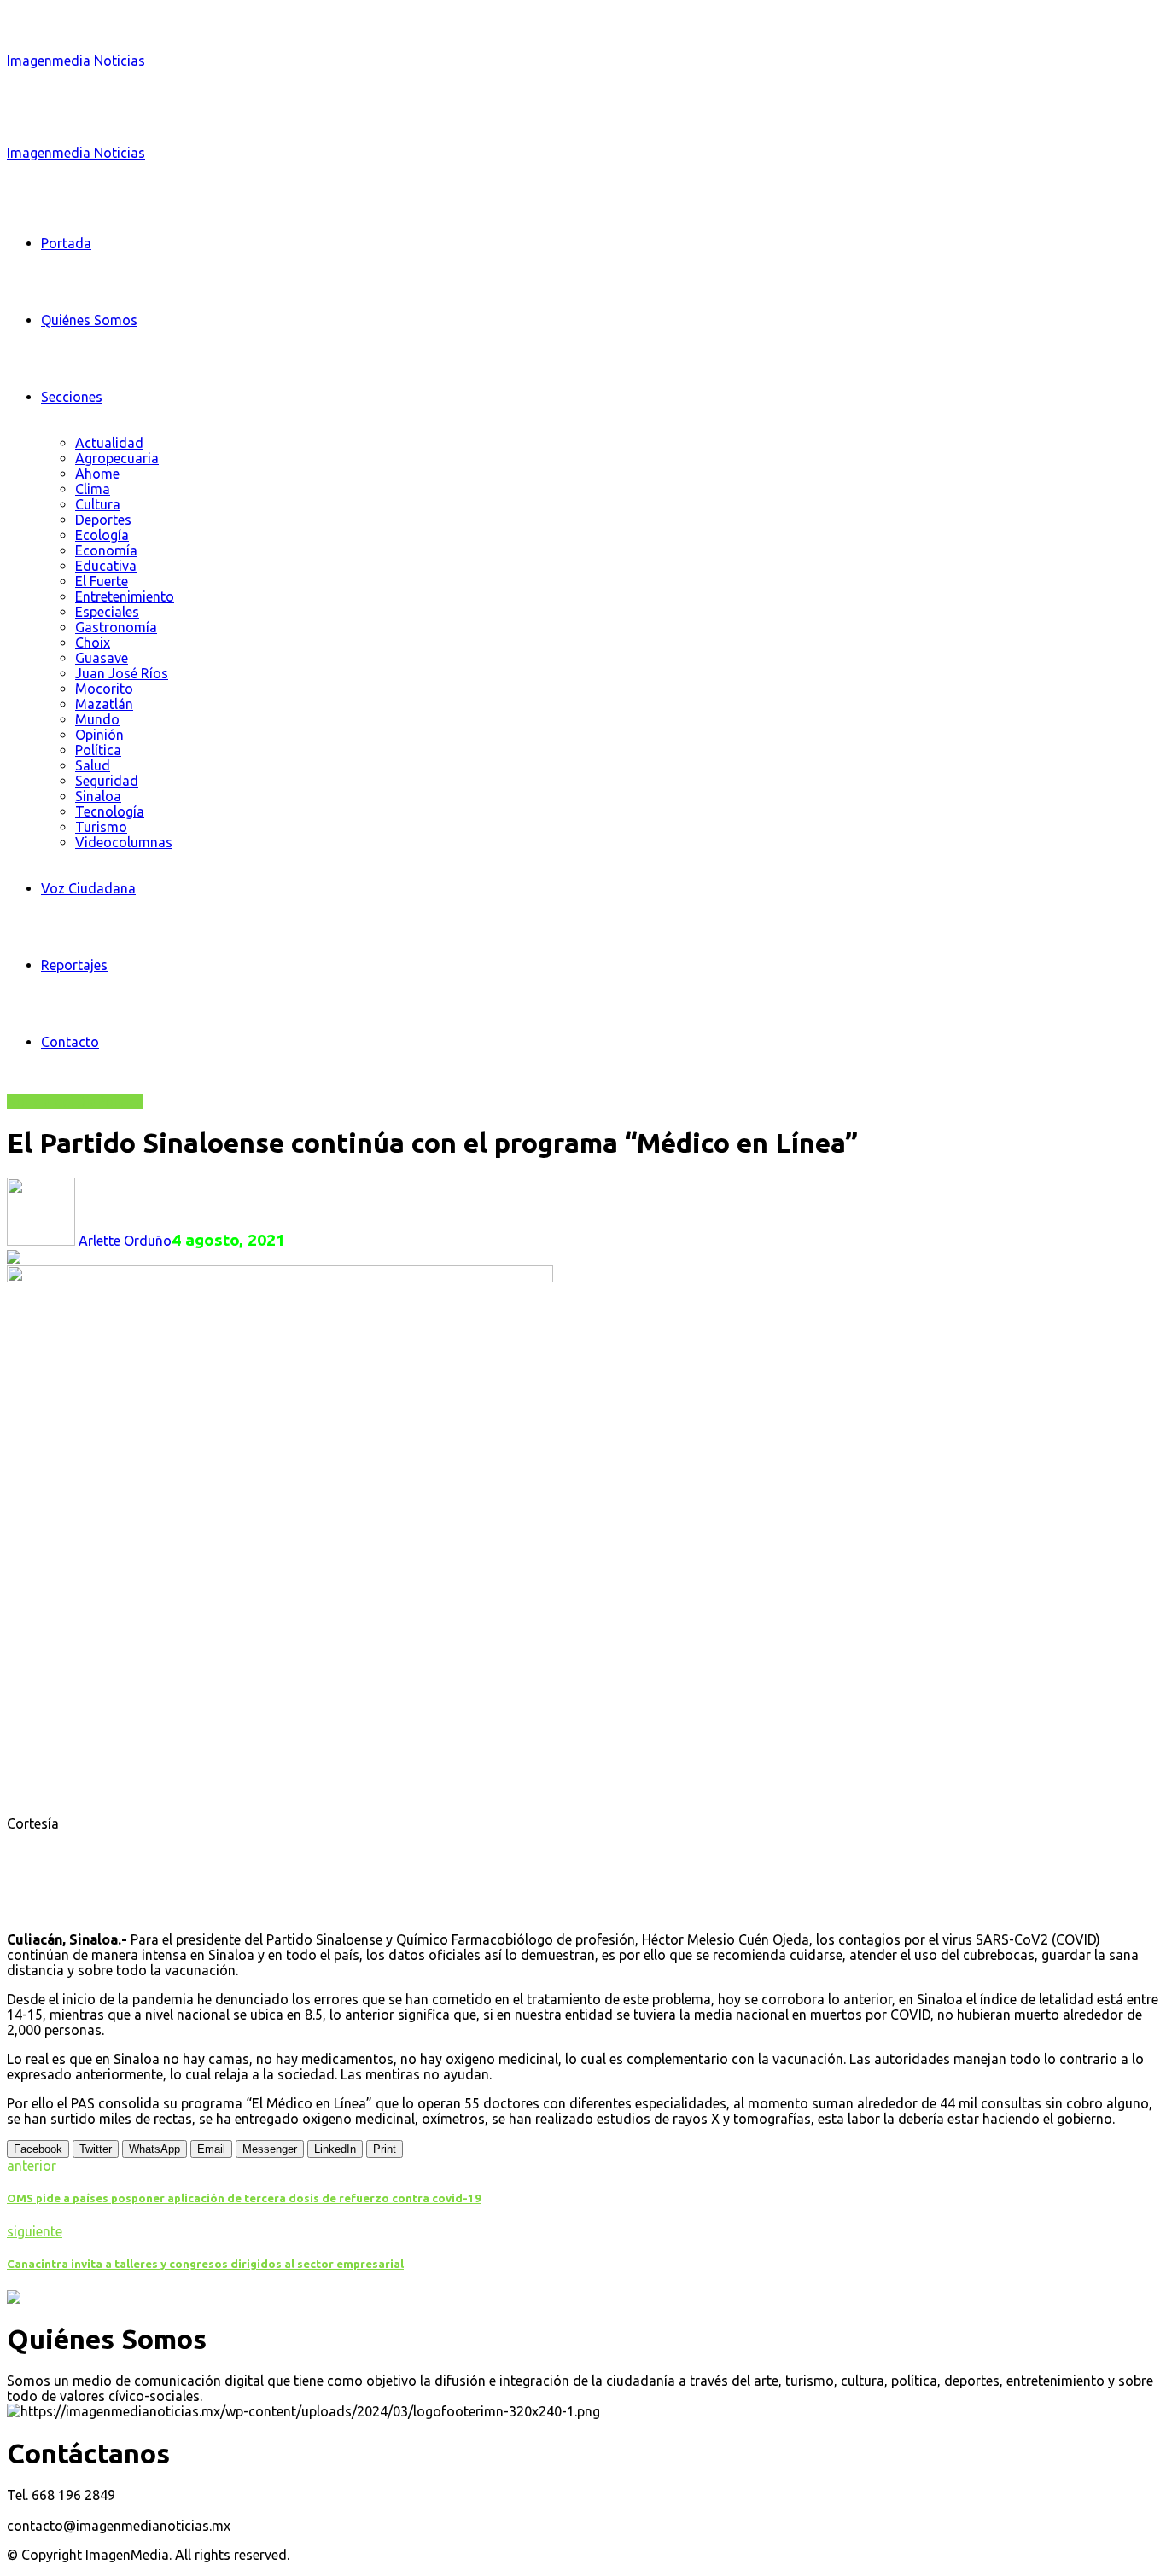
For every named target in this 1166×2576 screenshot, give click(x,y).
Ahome (97, 474)
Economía (106, 550)
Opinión (99, 735)
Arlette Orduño (123, 1241)
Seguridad (107, 781)
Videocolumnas (124, 842)
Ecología (102, 535)
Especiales (107, 612)
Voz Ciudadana (88, 888)
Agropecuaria (117, 458)
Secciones (72, 397)
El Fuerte (102, 581)
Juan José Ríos (122, 673)
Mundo (97, 719)
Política (98, 750)
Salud (93, 765)
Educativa (106, 566)
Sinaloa (98, 796)
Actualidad (109, 443)
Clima (93, 489)
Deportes (103, 520)
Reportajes (74, 965)
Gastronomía (116, 627)
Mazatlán (104, 704)
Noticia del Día (52, 1102)
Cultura (98, 504)
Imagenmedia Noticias (76, 61)
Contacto (70, 1042)
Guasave (102, 658)
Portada (66, 243)
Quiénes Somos (89, 320)
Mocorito (104, 689)
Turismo (101, 827)
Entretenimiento (125, 596)
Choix (93, 643)
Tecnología (110, 811)
